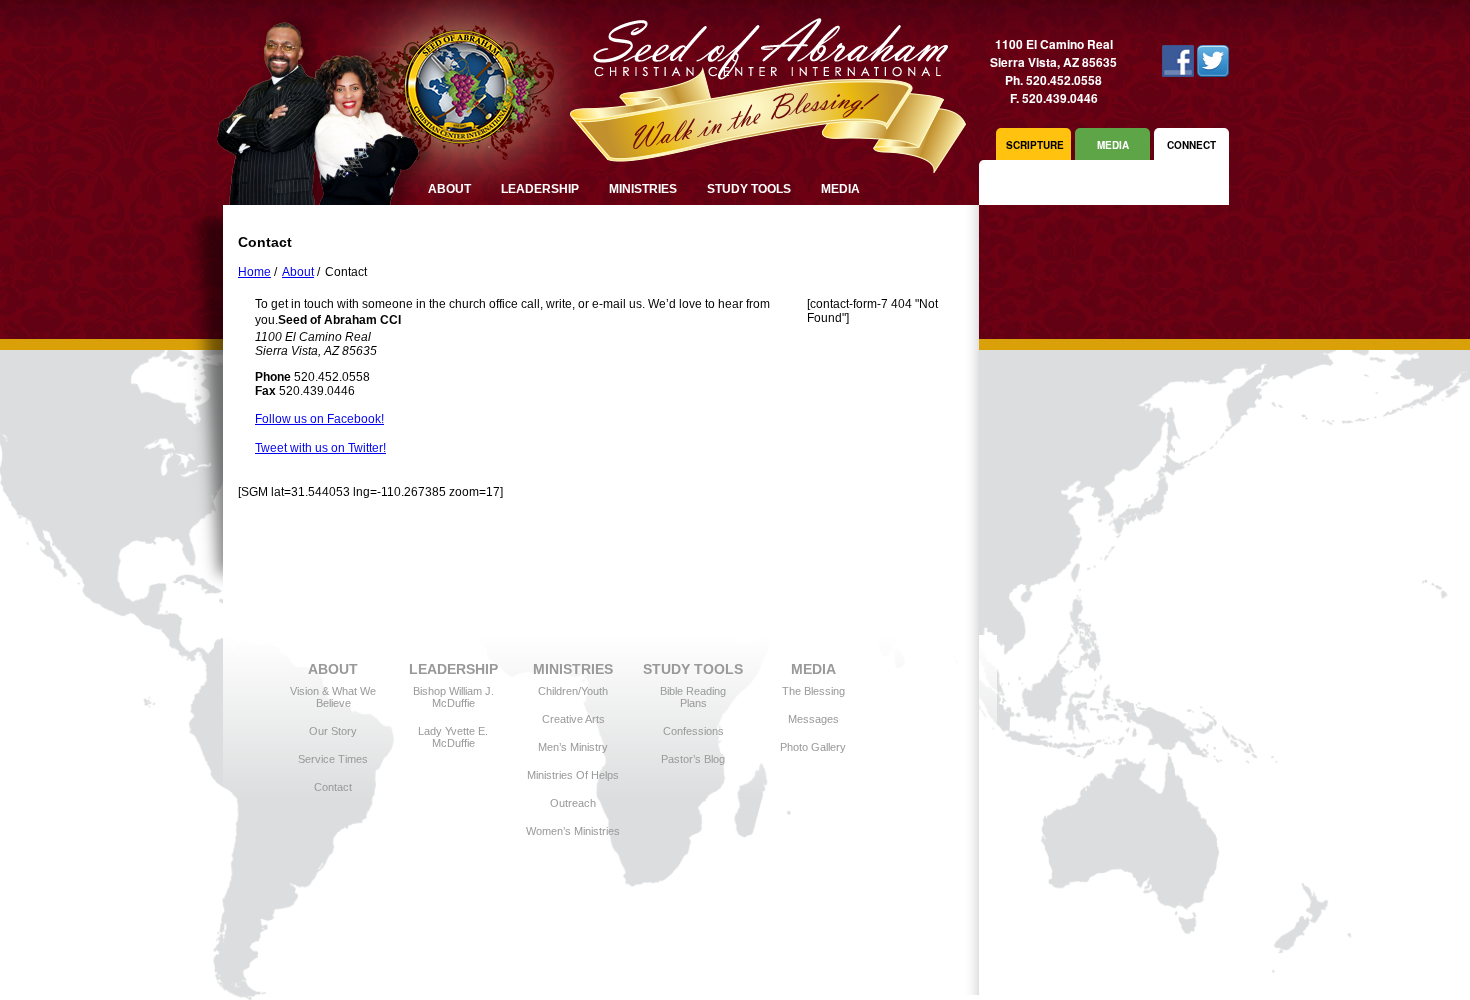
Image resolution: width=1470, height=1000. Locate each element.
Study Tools (749, 189)
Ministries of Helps (573, 775)
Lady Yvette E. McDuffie (453, 737)
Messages (813, 719)
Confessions (693, 731)
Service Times (333, 759)
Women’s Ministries (573, 831)
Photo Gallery (813, 747)
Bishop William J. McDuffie (453, 697)
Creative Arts (573, 719)
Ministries (643, 189)
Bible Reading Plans (693, 697)
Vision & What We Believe (333, 697)
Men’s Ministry (573, 747)
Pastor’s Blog (693, 759)
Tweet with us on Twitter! (320, 448)
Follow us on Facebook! (319, 419)
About (298, 272)
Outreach (573, 803)
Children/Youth (573, 691)
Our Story (333, 731)
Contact (333, 787)
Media (840, 189)
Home (254, 272)
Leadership (540, 189)
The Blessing (813, 691)
